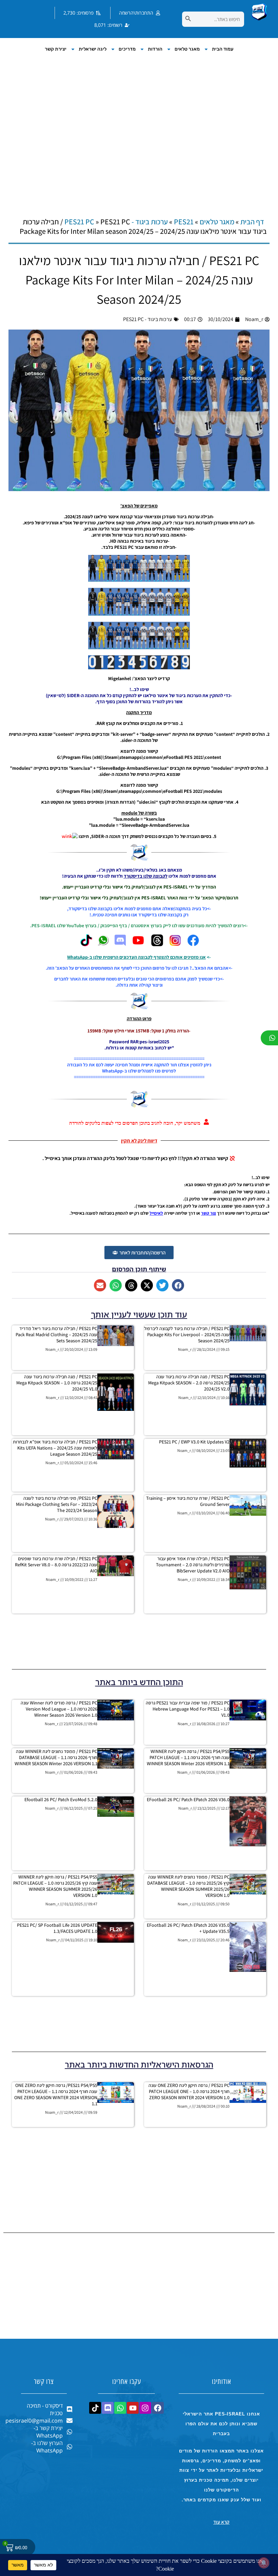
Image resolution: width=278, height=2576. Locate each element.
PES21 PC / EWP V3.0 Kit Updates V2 (194, 1442)
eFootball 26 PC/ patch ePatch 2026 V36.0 (188, 1799)
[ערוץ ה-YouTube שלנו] (138, 945)
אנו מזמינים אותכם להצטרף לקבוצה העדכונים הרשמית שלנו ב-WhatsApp (136, 957)
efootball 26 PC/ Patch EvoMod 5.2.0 (61, 1799)
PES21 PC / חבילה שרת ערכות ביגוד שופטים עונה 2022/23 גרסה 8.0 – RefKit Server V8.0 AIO (56, 1565)
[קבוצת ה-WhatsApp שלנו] (103, 945)
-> (209, 957)
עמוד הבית (223, 49)
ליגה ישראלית (93, 49)
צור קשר (209, 1213)
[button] (178, 1285)
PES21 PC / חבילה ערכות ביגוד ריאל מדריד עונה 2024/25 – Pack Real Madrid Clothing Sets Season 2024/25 (56, 1334)
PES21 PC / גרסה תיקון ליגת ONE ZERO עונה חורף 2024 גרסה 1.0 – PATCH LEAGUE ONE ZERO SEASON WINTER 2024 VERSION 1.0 (189, 2091)
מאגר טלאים (187, 49)
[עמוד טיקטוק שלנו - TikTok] (86, 945)
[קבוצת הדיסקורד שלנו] (120, 945)
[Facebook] (158, 2408)
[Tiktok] (95, 2408)
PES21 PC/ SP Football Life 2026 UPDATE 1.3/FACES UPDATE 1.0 (57, 1928)
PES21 (184, 222)
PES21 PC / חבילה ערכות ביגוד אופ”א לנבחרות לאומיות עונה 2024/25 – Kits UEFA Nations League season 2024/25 (55, 1448)
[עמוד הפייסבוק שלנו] (193, 945)
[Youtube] (133, 2408)
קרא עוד (221, 2522)
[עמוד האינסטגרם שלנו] (175, 945)
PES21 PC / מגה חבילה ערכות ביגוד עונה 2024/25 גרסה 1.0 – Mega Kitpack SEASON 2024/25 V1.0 (57, 1383)
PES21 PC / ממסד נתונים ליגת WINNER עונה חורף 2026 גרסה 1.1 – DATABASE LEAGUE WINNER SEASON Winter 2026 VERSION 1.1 (56, 1757)
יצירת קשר (56, 49)
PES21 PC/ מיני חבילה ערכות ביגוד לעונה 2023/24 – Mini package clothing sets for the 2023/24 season (57, 1504)
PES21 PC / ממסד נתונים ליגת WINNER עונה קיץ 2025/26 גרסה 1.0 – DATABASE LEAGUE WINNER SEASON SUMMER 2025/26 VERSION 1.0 (188, 1886)
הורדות (155, 49)
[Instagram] (145, 2408)
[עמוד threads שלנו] (157, 945)
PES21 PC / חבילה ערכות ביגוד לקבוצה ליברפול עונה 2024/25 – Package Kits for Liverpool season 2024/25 (187, 1334)
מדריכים (127, 49)
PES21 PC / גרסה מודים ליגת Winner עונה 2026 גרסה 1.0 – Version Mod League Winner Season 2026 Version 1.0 (59, 1709)
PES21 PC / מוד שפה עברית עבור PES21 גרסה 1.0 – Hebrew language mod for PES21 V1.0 (188, 1709)
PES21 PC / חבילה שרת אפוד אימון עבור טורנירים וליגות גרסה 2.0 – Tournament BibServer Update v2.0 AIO (193, 1565)
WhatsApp (112, 1071)
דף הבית (252, 222)
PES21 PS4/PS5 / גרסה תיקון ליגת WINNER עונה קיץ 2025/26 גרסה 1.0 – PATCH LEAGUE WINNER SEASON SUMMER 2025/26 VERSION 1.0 (55, 1886)
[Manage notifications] (264, 2563)
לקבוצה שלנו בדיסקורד (146, 876)
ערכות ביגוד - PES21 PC (148, 319)
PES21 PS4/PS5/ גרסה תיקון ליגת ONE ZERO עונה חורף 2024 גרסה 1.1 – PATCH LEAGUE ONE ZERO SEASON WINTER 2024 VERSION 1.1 (56, 2094)
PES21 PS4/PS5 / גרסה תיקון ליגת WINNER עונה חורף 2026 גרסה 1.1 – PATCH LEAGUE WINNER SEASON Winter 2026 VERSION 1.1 (188, 1757)
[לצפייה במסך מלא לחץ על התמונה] (139, 580)
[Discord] (108, 2408)
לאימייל (156, 1213)
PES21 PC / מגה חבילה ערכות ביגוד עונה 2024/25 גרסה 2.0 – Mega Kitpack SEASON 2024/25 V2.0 (189, 1383)
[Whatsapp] (120, 2408)
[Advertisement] (139, 128)
